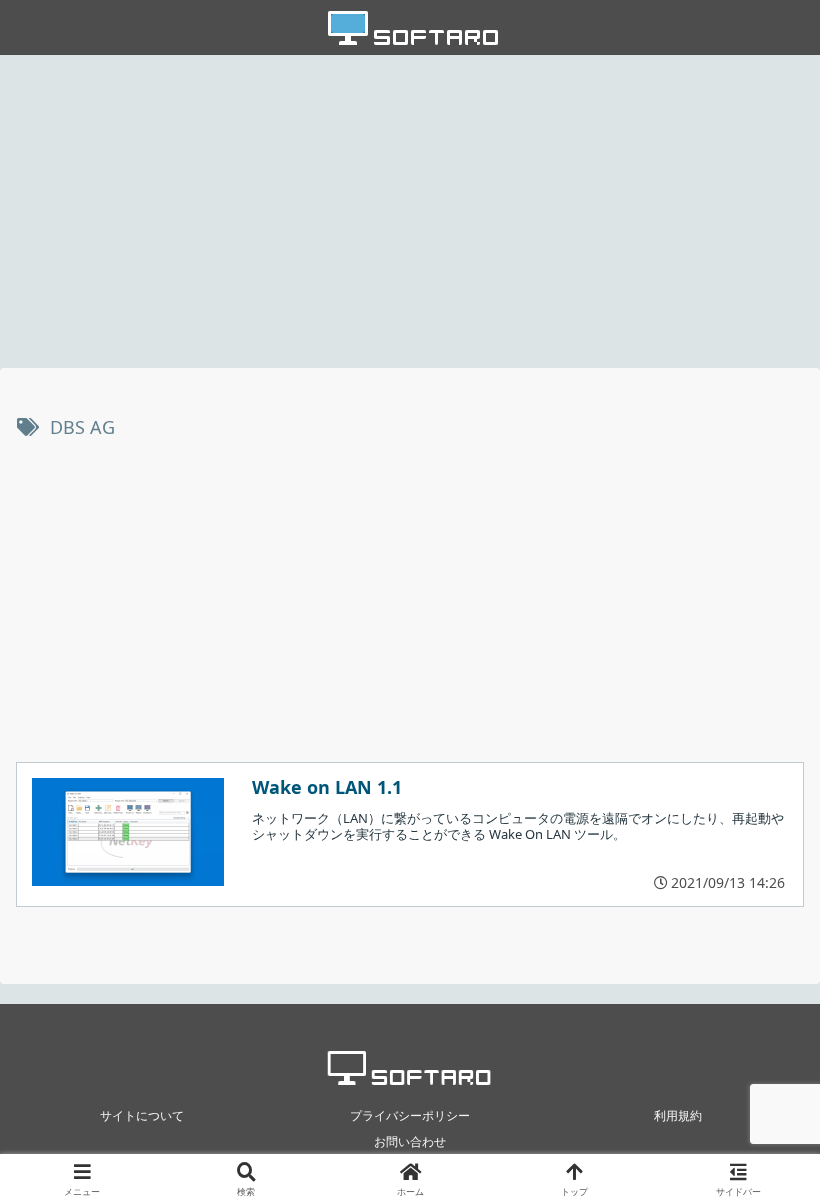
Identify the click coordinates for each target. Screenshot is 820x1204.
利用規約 (678, 1115)
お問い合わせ (410, 1141)
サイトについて (142, 1115)
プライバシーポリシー (410, 1115)
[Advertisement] (410, 210)
